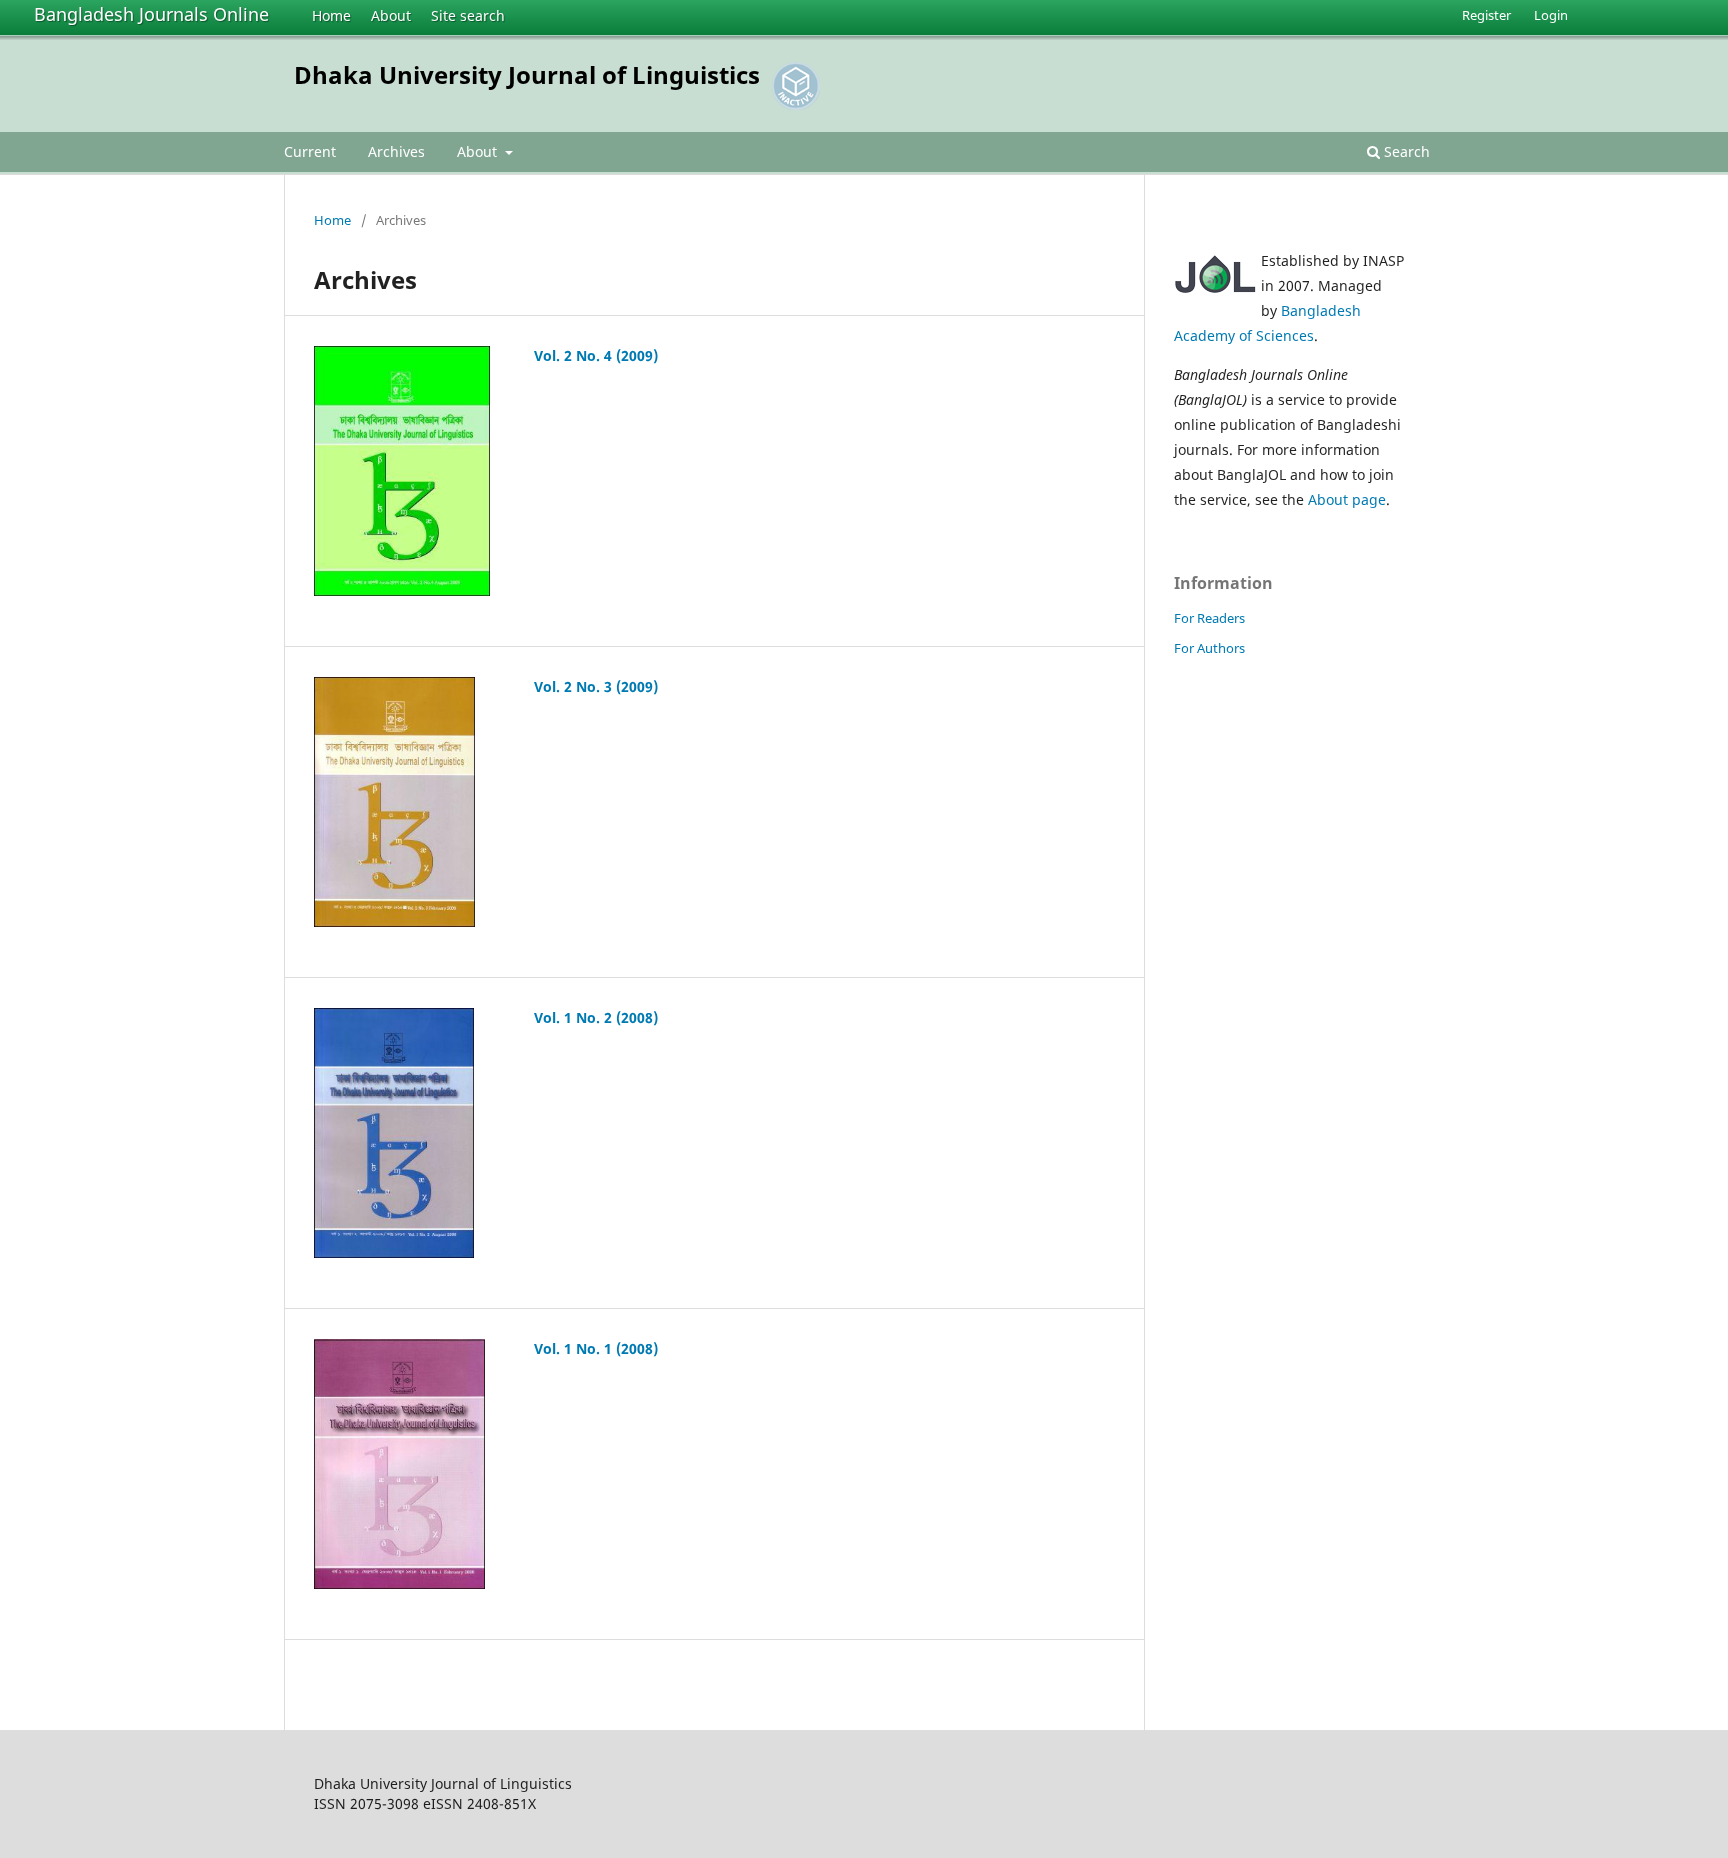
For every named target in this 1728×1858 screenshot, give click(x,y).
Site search (468, 15)
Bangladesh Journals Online (151, 14)
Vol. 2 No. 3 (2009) (596, 686)
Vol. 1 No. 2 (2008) (596, 1017)
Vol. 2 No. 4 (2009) (596, 355)
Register (1486, 15)
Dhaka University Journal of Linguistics (527, 74)
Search (1405, 151)
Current (310, 151)
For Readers (1209, 618)
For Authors (1209, 648)
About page (1347, 499)
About (391, 15)
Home (331, 15)
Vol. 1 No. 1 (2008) (596, 1348)
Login (1551, 15)
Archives (396, 151)
